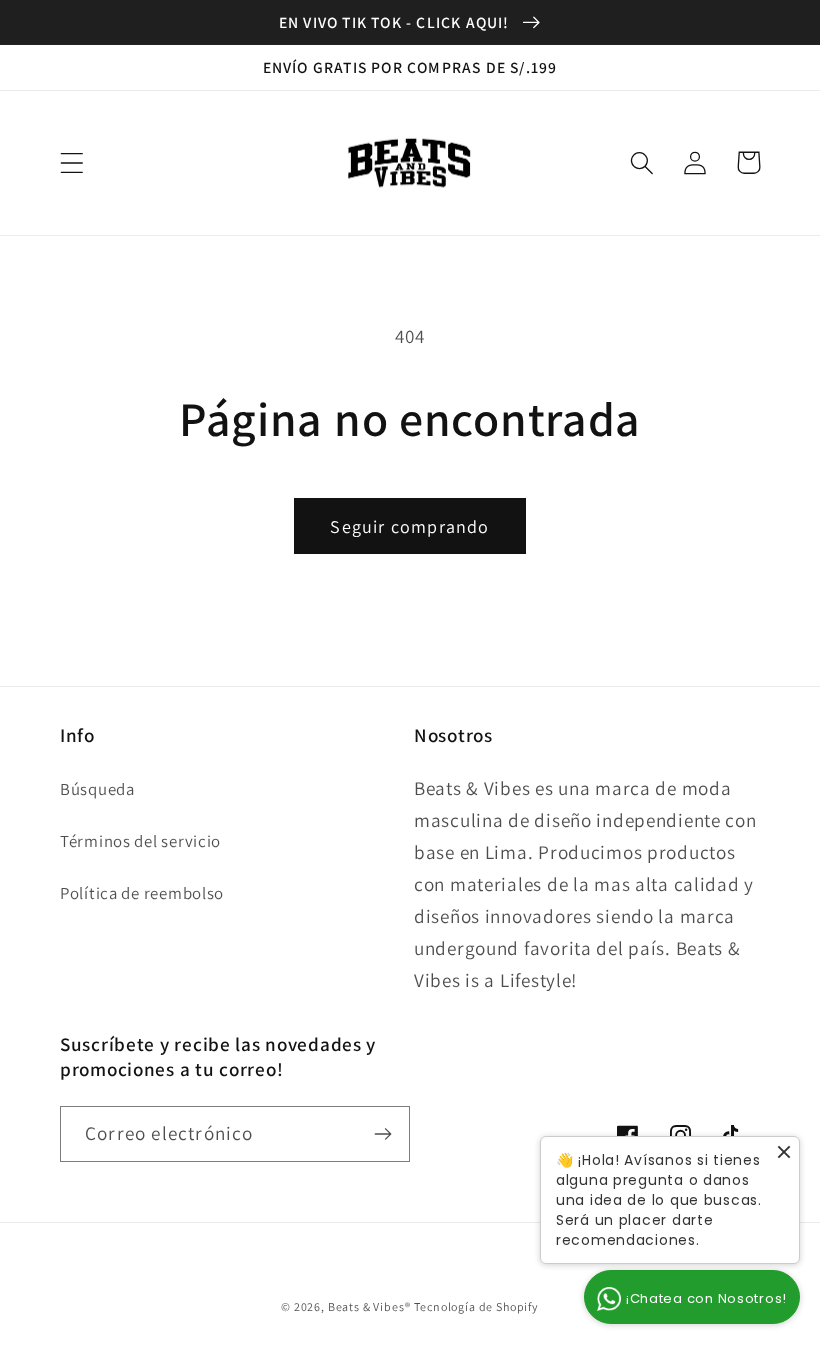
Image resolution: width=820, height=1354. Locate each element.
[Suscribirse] (382, 1134)
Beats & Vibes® (369, 1306)
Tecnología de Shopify (476, 1306)
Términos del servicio (140, 841)
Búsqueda (97, 789)
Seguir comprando (409, 526)
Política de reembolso (142, 893)
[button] (72, 162)
